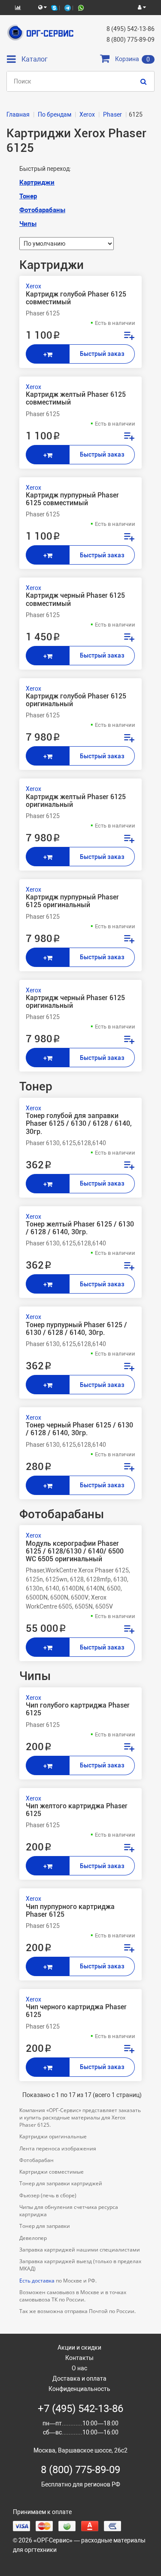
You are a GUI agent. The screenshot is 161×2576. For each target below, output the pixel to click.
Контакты (79, 2358)
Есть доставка (37, 2281)
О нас (79, 2368)
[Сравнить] (129, 337)
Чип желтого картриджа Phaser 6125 (77, 1810)
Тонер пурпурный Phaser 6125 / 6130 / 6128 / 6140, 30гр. (76, 1329)
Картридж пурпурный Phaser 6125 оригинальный (72, 901)
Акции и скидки (79, 2347)
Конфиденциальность (79, 2389)
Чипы (28, 224)
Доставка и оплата (79, 2378)
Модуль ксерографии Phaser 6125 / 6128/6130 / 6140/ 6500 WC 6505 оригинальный (75, 1551)
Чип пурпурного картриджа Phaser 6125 (70, 1911)
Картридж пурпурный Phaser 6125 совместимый (72, 499)
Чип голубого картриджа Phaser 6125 (78, 1709)
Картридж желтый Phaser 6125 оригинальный (76, 801)
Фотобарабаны (42, 210)
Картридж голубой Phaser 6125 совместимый (76, 298)
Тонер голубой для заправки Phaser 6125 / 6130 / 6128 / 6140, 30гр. (79, 1124)
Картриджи (37, 182)
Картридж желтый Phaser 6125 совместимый (76, 398)
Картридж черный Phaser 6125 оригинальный (75, 1002)
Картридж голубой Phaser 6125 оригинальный (76, 700)
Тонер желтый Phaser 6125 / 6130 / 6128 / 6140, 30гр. (80, 1228)
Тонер (28, 196)
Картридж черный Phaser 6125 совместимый (75, 599)
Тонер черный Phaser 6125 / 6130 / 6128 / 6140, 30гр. (79, 1429)
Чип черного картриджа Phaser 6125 (76, 2011)
